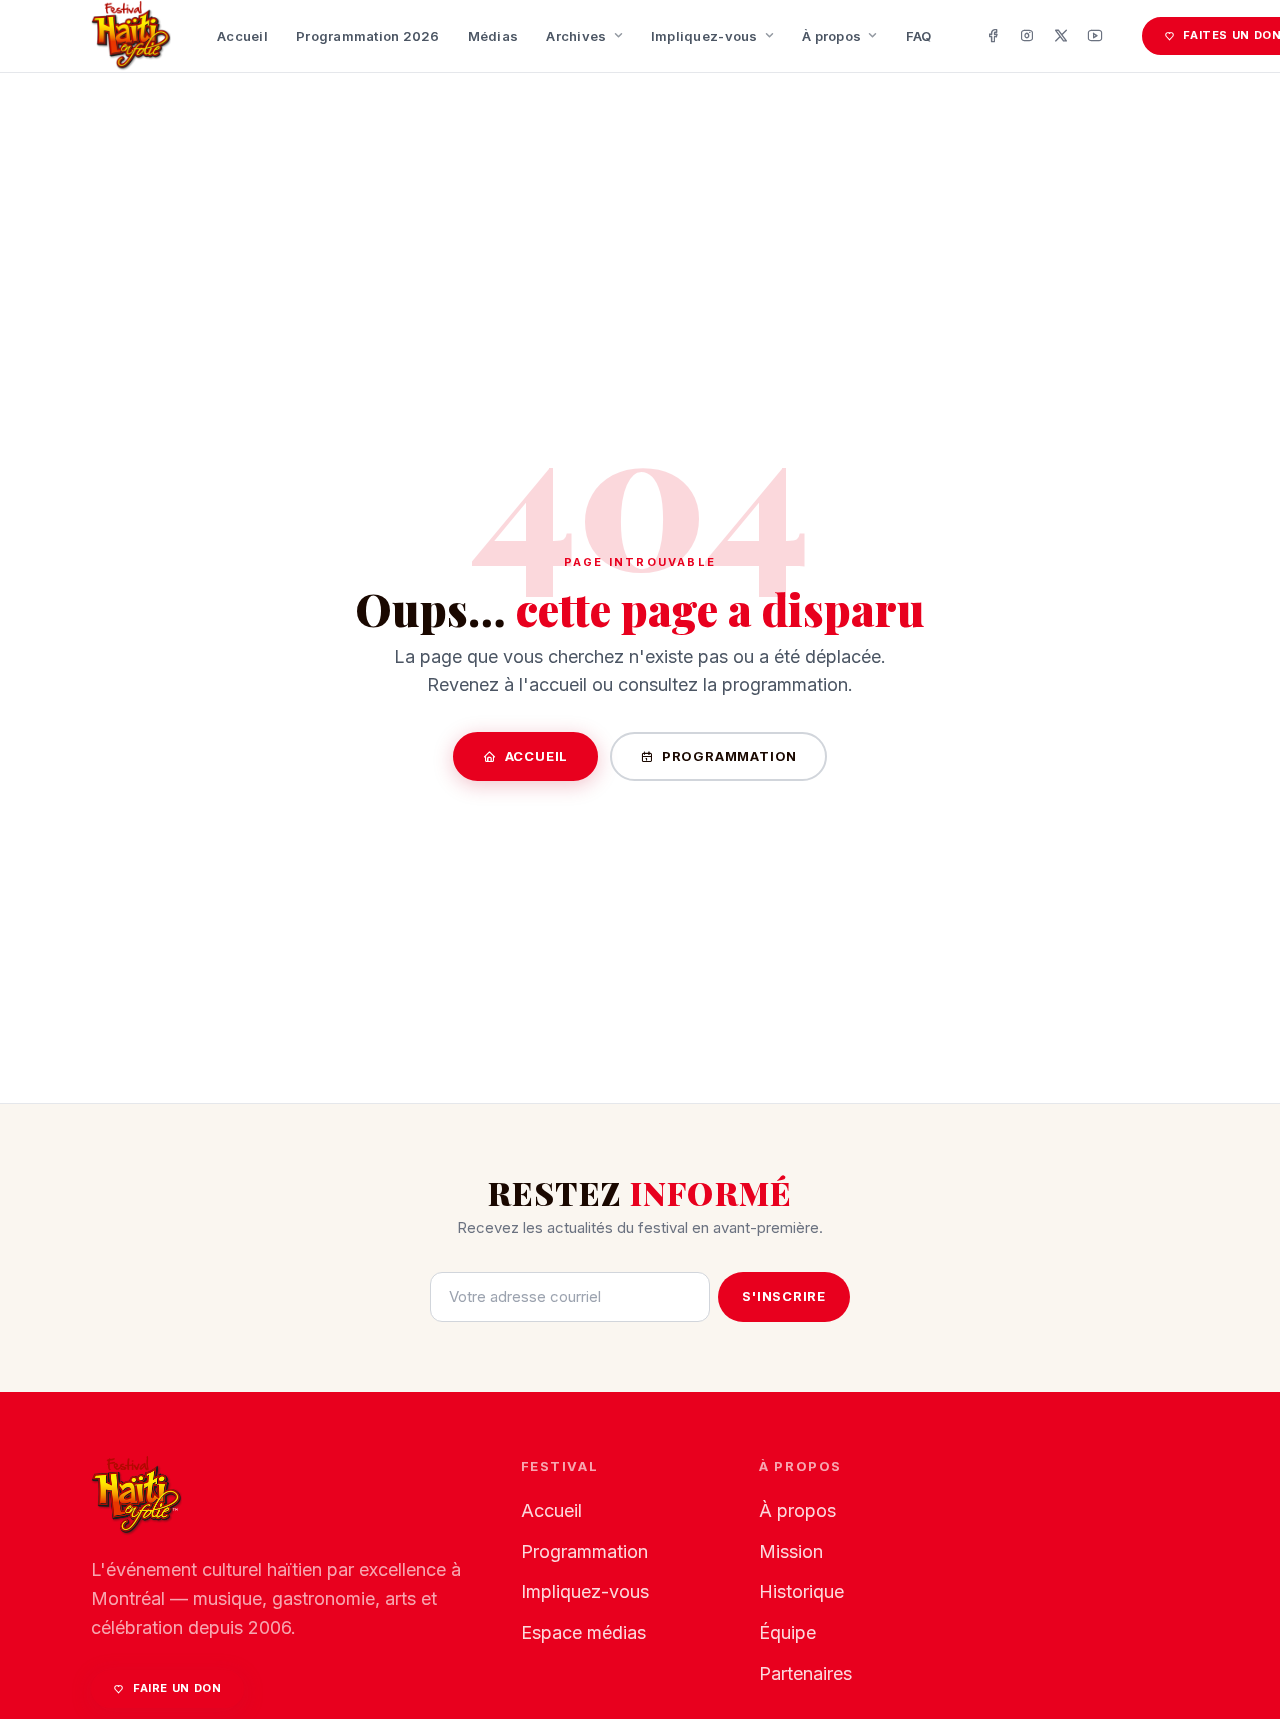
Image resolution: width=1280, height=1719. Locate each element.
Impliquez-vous (704, 36)
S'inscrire (784, 1296)
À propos (831, 36)
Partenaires (805, 1673)
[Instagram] (1027, 36)
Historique (801, 1591)
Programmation (729, 756)
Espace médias (583, 1632)
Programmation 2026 (368, 36)
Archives (576, 36)
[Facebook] (993, 36)
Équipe (787, 1632)
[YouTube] (1095, 36)
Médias (493, 36)
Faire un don (177, 1688)
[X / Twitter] (1061, 36)
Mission (791, 1551)
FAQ (919, 36)
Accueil (242, 36)
